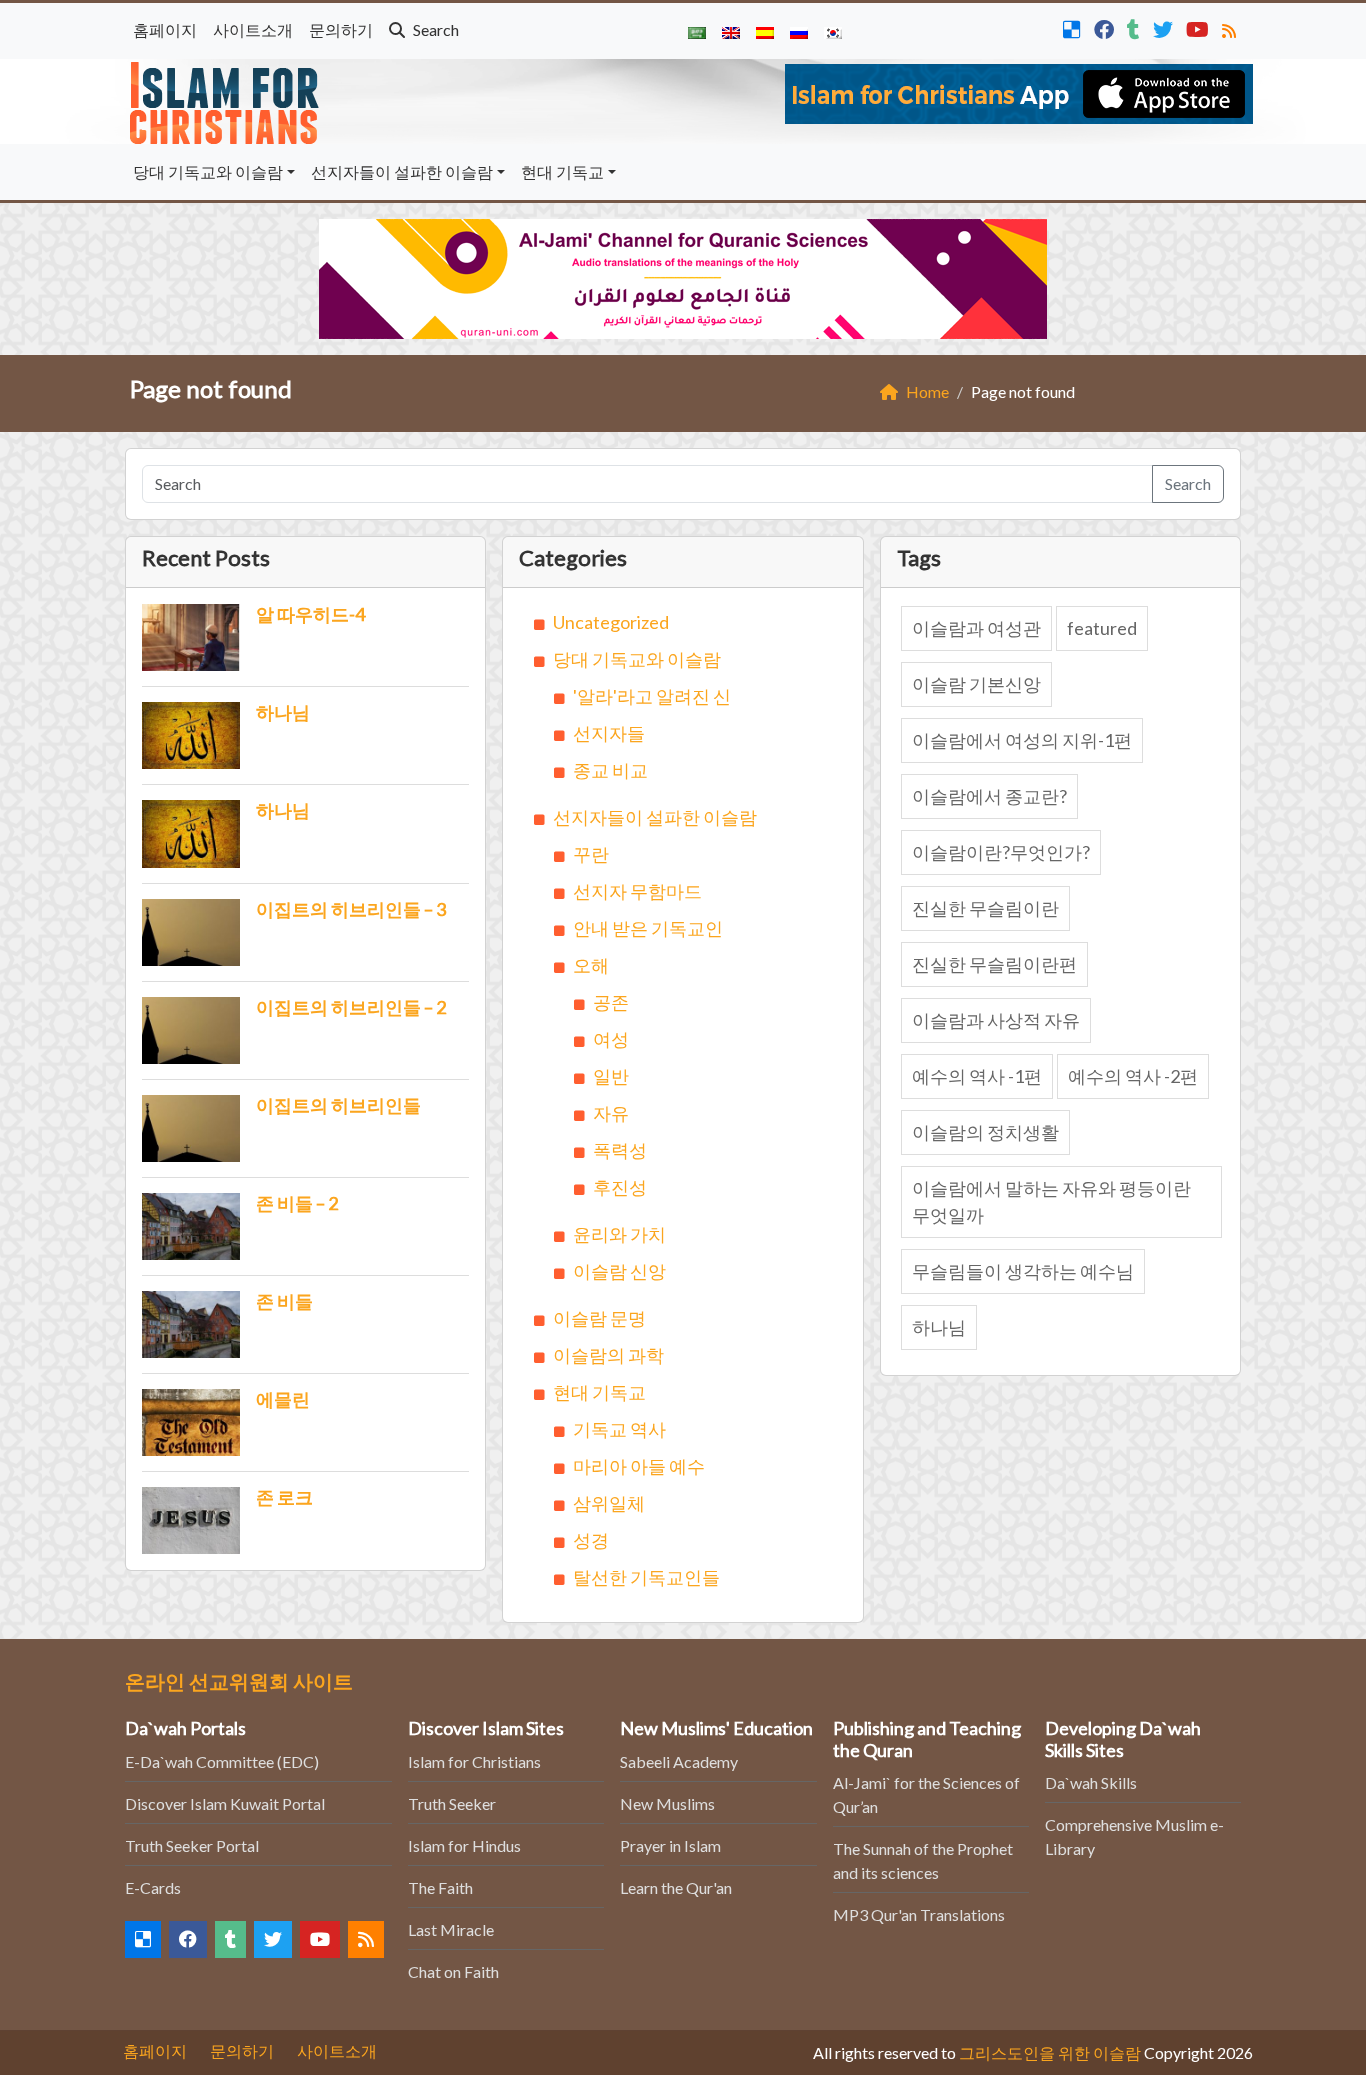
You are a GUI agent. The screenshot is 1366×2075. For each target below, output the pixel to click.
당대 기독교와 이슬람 (208, 171)
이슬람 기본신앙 (976, 684)
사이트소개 (253, 29)
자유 (611, 1113)
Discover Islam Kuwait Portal (225, 1803)
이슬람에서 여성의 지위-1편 (1022, 740)
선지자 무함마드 (637, 891)
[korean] (833, 31)
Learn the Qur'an (676, 1887)
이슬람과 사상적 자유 (996, 1020)
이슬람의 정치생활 (985, 1132)
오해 (591, 965)
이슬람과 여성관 (976, 628)
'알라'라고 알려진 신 (652, 696)
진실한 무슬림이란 (985, 908)
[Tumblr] (1136, 27)
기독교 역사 (619, 1429)
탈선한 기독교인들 (646, 1577)
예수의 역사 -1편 (977, 1076)
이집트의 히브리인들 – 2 (351, 1007)
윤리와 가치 (619, 1234)
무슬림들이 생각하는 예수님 (1023, 1271)
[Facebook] (1106, 27)
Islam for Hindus (464, 1845)
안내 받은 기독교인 (648, 928)
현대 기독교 (562, 171)
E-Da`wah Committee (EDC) (222, 1761)
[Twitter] (1165, 27)
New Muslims (667, 1803)
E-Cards (153, 1887)
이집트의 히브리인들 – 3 (351, 909)
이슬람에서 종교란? (989, 796)
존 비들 (284, 1301)
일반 (611, 1076)
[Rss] (1231, 27)
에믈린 (283, 1399)
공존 (611, 1002)
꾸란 (591, 854)
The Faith (440, 1887)
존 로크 (284, 1497)
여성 (611, 1039)
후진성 (620, 1187)
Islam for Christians (474, 1761)
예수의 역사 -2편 (1133, 1076)
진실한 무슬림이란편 (994, 964)
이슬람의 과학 (608, 1355)
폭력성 (620, 1150)
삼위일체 (609, 1503)
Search (434, 29)
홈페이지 (165, 29)
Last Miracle (451, 1929)
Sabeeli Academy (679, 1761)
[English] (731, 31)
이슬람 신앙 (619, 1271)
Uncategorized (611, 622)
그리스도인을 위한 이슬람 (1050, 2052)
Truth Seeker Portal (192, 1845)
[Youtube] (1200, 27)
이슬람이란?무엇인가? (1001, 852)
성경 (591, 1540)
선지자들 (609, 733)
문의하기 (341, 29)
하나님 (283, 712)
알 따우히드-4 (310, 614)
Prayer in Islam (670, 1845)
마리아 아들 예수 (639, 1466)
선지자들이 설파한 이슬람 (402, 171)
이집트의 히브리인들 (338, 1105)
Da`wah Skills (1091, 1782)
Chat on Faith (453, 1971)
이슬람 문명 (599, 1318)
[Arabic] (697, 31)
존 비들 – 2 (297, 1203)
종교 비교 (610, 770)
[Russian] (799, 31)
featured (1102, 628)
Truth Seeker (452, 1803)
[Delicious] (1074, 27)
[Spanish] (765, 31)
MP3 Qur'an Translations (919, 1914)
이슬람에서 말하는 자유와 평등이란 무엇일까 (1051, 1201)
